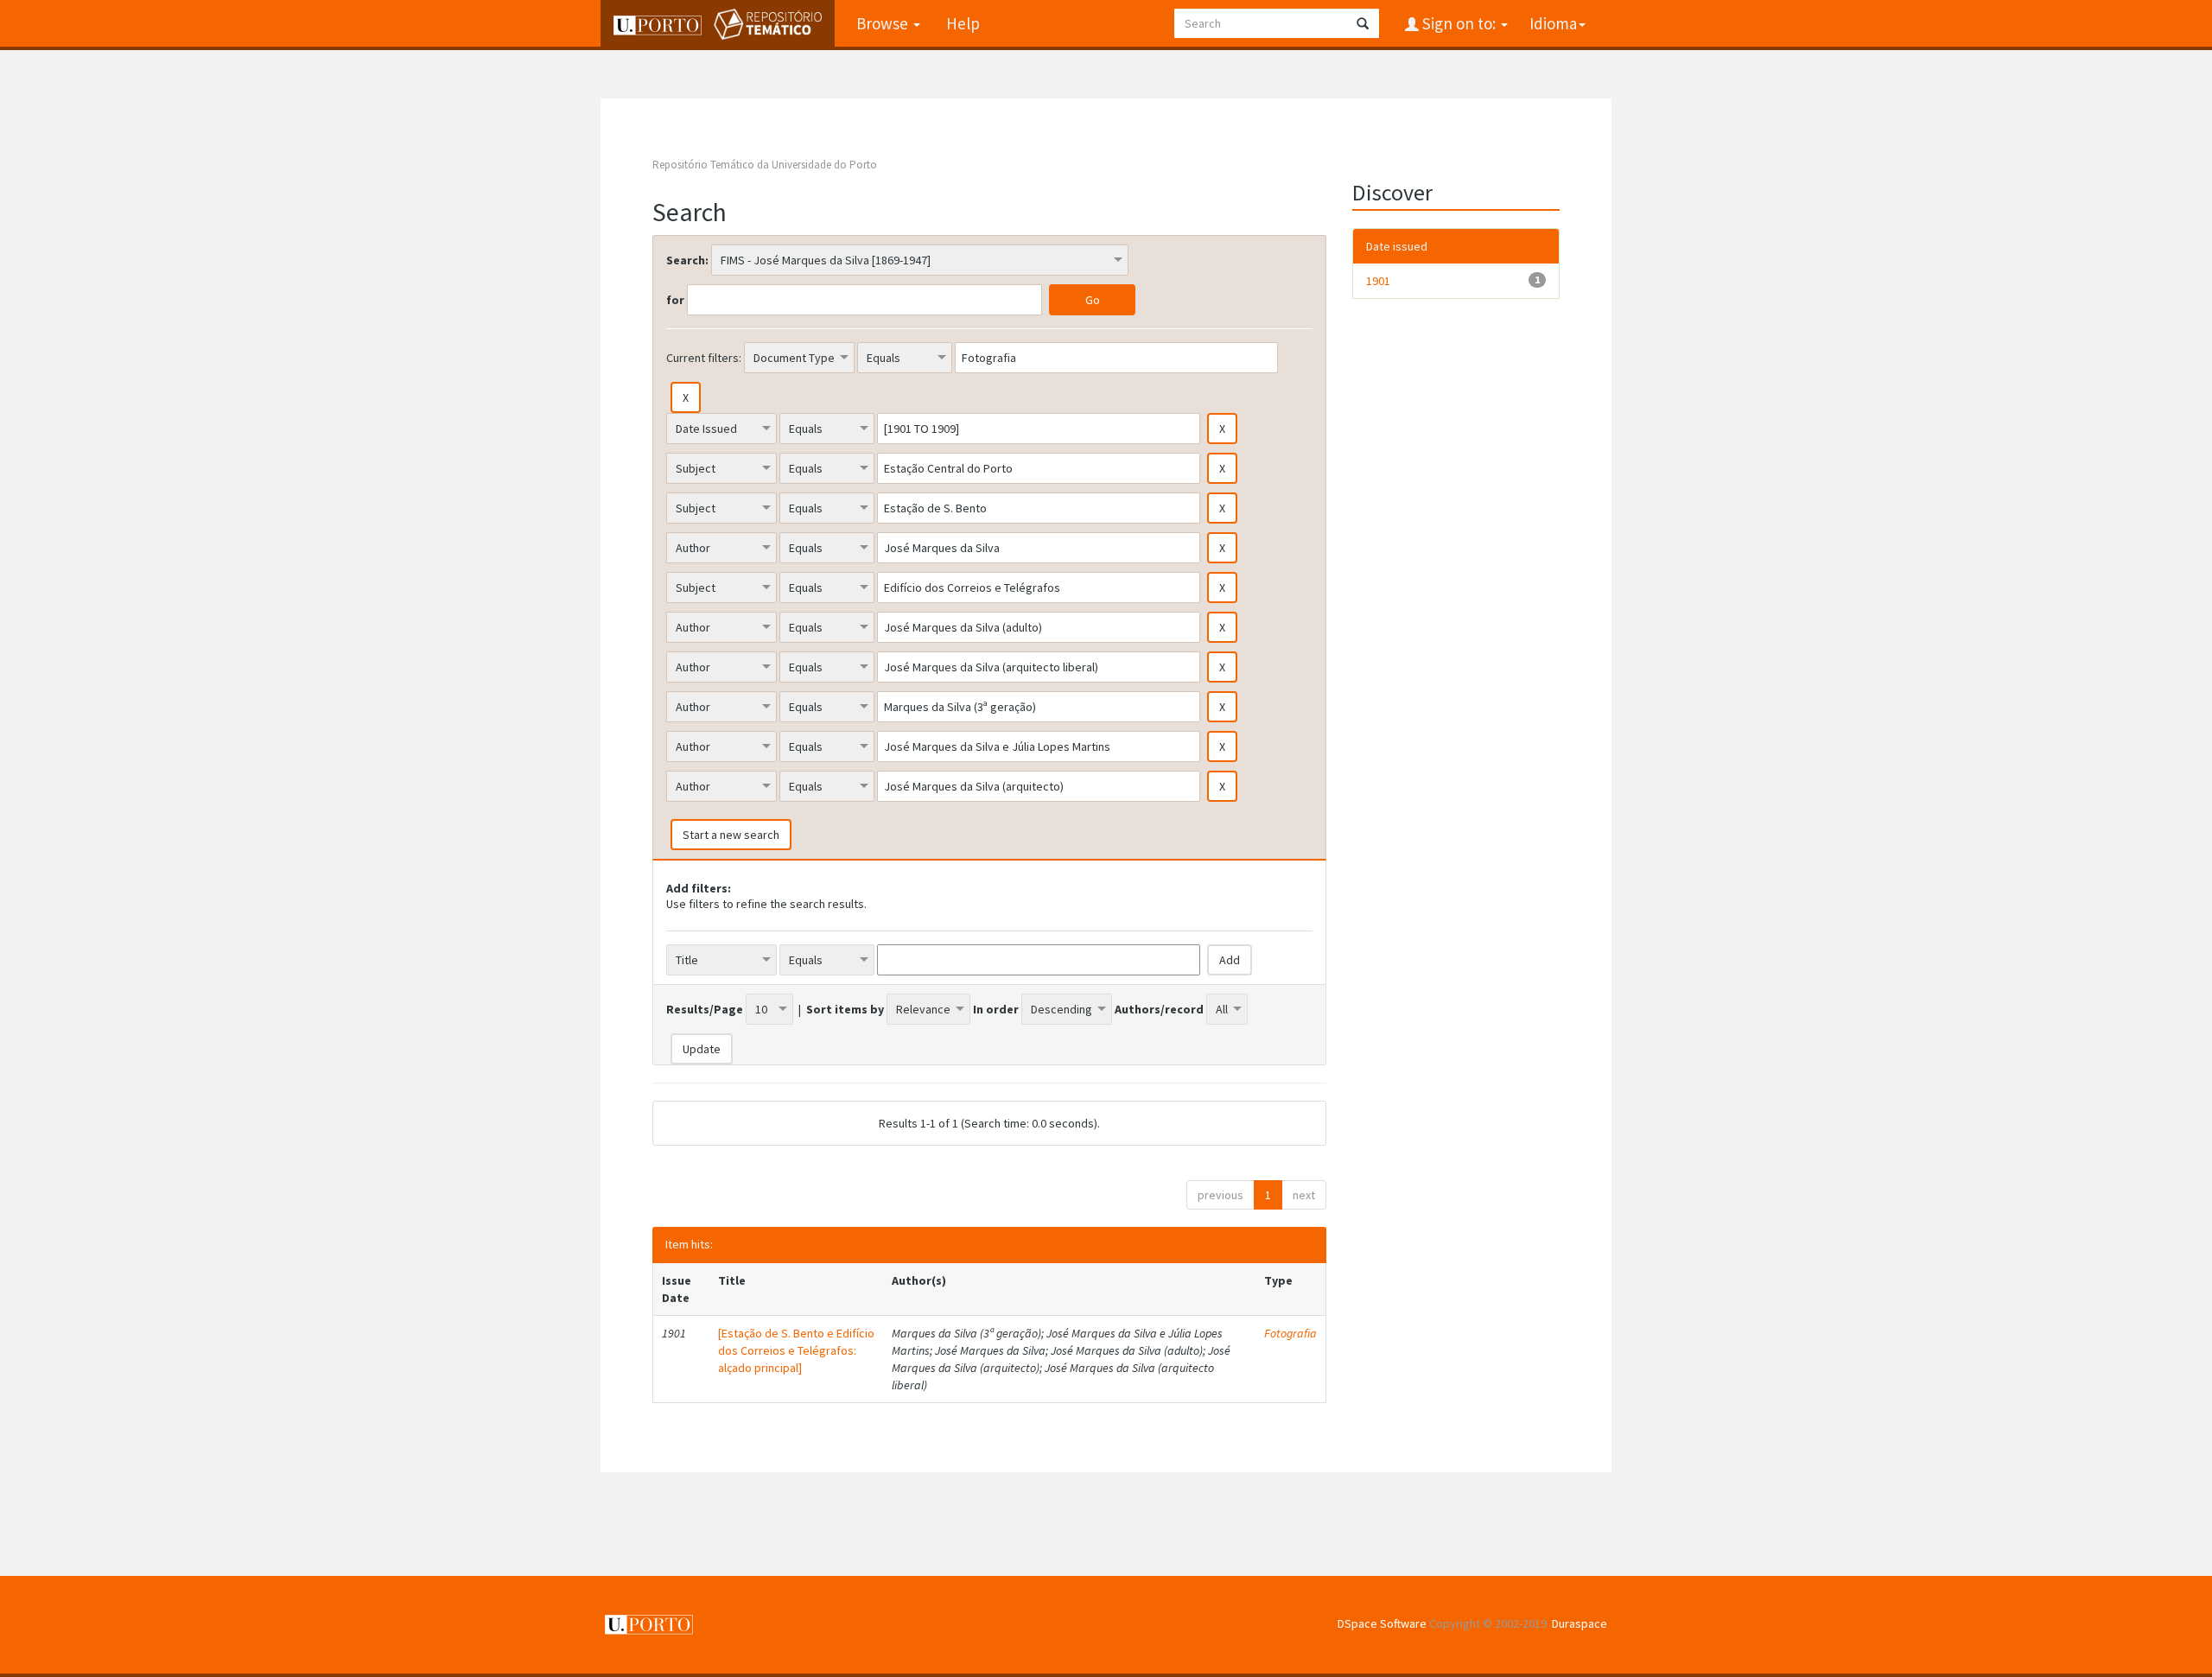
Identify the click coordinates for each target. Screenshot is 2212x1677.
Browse (884, 23)
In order (996, 1009)
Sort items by (845, 1009)
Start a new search (731, 835)
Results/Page (705, 1009)
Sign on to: (1459, 23)
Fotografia (1290, 1333)
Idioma (1553, 23)
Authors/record (1159, 1009)
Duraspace (1580, 1623)
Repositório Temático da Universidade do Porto (765, 165)
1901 (1378, 281)
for (675, 300)
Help (963, 23)
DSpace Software (1382, 1623)
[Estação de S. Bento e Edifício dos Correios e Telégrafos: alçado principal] (796, 1350)
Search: (687, 260)
